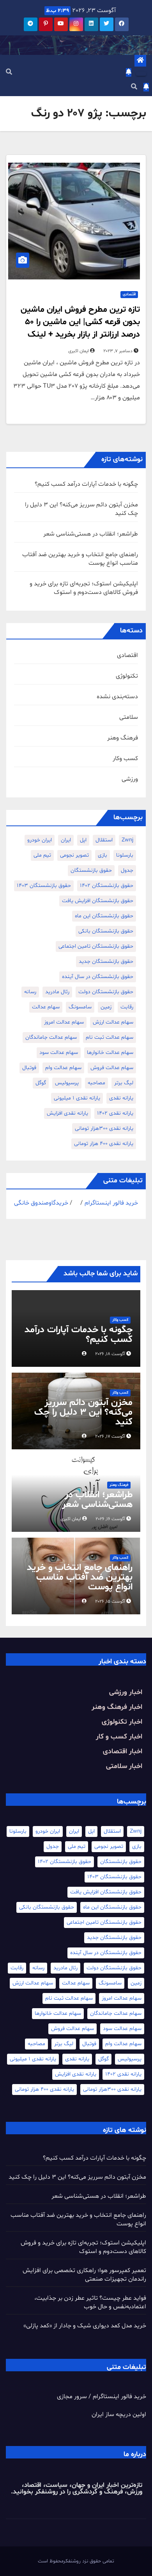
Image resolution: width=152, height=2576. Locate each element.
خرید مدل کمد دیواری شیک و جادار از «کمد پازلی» (85, 2326)
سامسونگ (80, 1007)
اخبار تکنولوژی (122, 1722)
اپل (83, 840)
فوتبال (29, 1068)
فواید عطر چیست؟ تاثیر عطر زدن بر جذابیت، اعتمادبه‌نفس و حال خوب (90, 2302)
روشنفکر (45, 2492)
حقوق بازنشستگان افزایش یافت (98, 901)
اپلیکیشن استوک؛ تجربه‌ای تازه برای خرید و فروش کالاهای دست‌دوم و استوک (84, 588)
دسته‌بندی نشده (117, 697)
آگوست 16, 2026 (110, 1519)
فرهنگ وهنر (123, 738)
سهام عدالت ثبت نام (110, 1037)
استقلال (104, 840)
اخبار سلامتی (124, 1766)
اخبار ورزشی (126, 1692)
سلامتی (129, 717)
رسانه (30, 992)
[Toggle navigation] (141, 74)
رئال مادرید (57, 992)
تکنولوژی (127, 676)
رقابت (127, 1007)
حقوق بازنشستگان (91, 870)
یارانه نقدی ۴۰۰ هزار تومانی (104, 1144)
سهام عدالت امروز (64, 1022)
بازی (103, 855)
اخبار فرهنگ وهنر (117, 1707)
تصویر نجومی (74, 855)
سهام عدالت (46, 1007)
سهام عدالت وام (63, 1068)
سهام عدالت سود (59, 1053)
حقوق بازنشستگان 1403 (44, 886)
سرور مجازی (72, 2397)
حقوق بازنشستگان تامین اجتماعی (96, 946)
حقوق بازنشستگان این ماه (104, 916)
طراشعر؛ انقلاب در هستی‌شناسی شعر (91, 534)
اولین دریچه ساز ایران (119, 2414)
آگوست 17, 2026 (110, 1436)
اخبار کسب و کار (119, 1737)
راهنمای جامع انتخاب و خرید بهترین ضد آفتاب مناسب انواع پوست (80, 1578)
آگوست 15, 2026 (110, 1601)
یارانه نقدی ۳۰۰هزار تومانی (104, 1128)
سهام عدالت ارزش (113, 1022)
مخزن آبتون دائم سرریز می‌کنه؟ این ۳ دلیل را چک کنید (83, 1413)
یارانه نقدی (121, 1098)
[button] (9, 72)
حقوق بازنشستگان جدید (106, 961)
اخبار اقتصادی (123, 1752)
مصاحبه (96, 1083)
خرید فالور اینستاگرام (111, 1203)
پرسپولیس (67, 1083)
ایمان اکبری (79, 351)
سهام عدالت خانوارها (110, 1053)
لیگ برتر (124, 1083)
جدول (127, 870)
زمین (106, 1007)
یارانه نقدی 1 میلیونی (77, 1098)
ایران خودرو (40, 840)
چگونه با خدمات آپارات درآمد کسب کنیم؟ (86, 484)
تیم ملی (42, 855)
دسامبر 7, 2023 (118, 351)
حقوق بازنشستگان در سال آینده (98, 977)
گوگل (41, 1083)
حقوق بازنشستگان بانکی (106, 931)
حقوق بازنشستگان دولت (106, 992)
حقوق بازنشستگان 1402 (107, 886)
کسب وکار (125, 759)
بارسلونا (125, 855)
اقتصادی (129, 294)
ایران (66, 840)
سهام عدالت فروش (112, 1068)
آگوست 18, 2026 (110, 1354)
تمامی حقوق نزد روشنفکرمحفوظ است (76, 2561)
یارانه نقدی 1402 (115, 1113)
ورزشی (130, 779)
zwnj (127, 840)
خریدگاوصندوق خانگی (41, 1203)
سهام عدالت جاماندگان (51, 1037)
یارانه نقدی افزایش (67, 1113)
